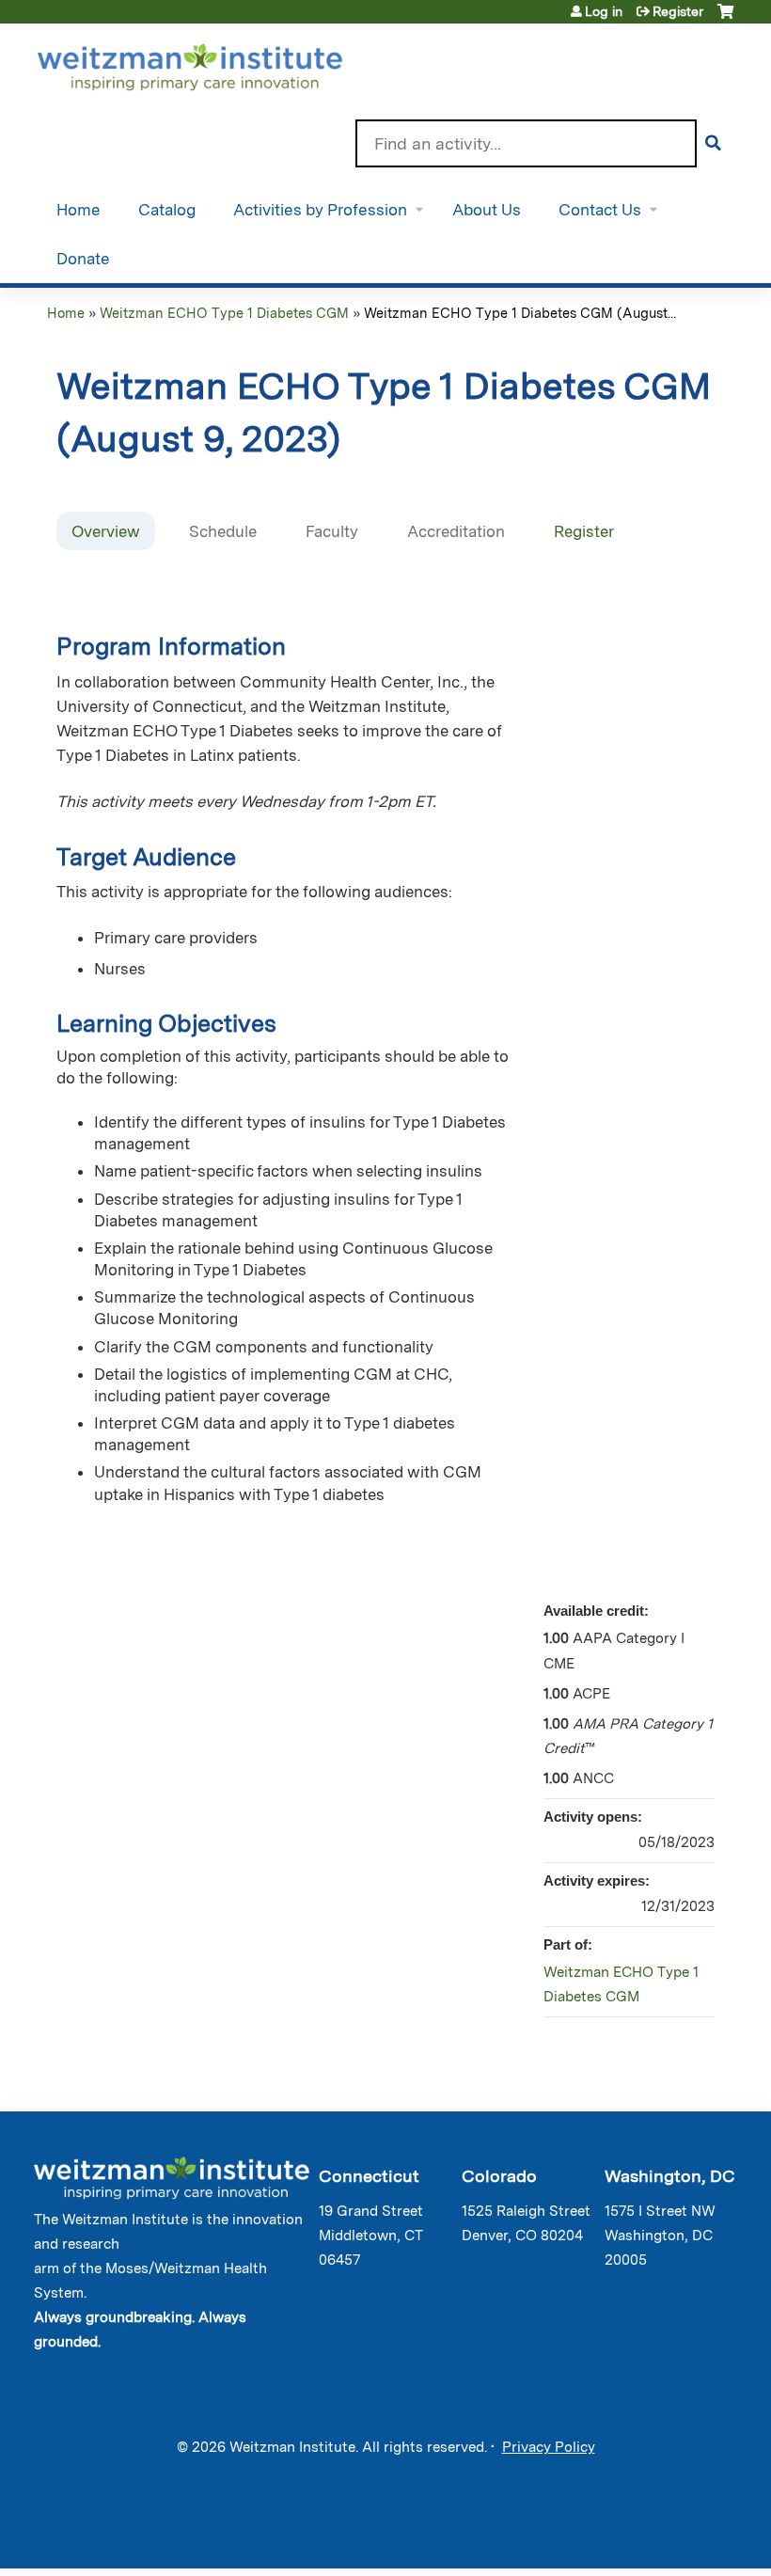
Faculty (332, 531)
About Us (487, 210)
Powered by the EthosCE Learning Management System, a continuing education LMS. (676, 2538)
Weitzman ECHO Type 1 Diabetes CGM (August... (520, 313)
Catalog (167, 210)
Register (678, 11)
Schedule (223, 531)
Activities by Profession (320, 210)
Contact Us (600, 210)
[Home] (217, 63)
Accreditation (456, 531)
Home (79, 210)
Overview (106, 531)
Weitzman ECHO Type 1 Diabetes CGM (224, 313)
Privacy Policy (549, 2447)
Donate (83, 259)
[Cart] (725, 18)
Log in (604, 11)
